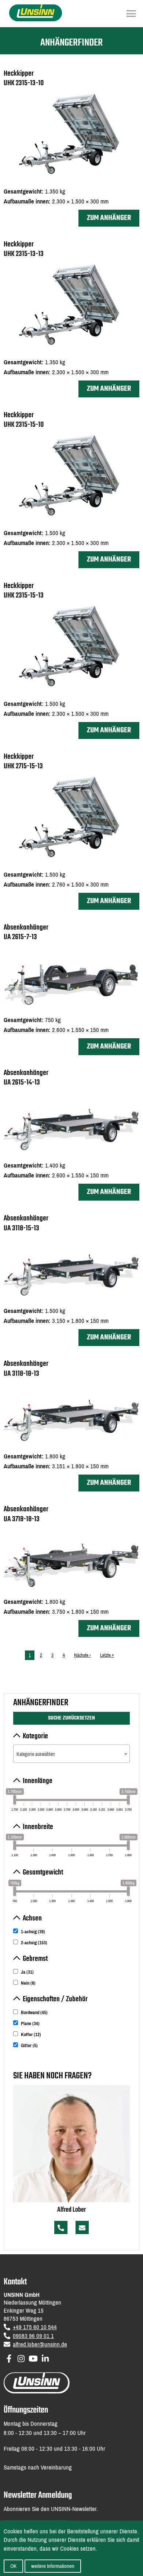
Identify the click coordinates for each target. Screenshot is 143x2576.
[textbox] (71, 1754)
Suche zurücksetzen (71, 1718)
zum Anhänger (109, 218)
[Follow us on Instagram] (21, 2357)
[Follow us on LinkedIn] (45, 2357)
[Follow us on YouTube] (33, 2357)
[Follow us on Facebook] (9, 2357)
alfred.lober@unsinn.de (40, 2344)
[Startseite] (36, 12)
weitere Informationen (53, 2566)
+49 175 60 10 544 (35, 2327)
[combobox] (71, 1754)
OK (13, 2566)
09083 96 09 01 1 (33, 2336)
